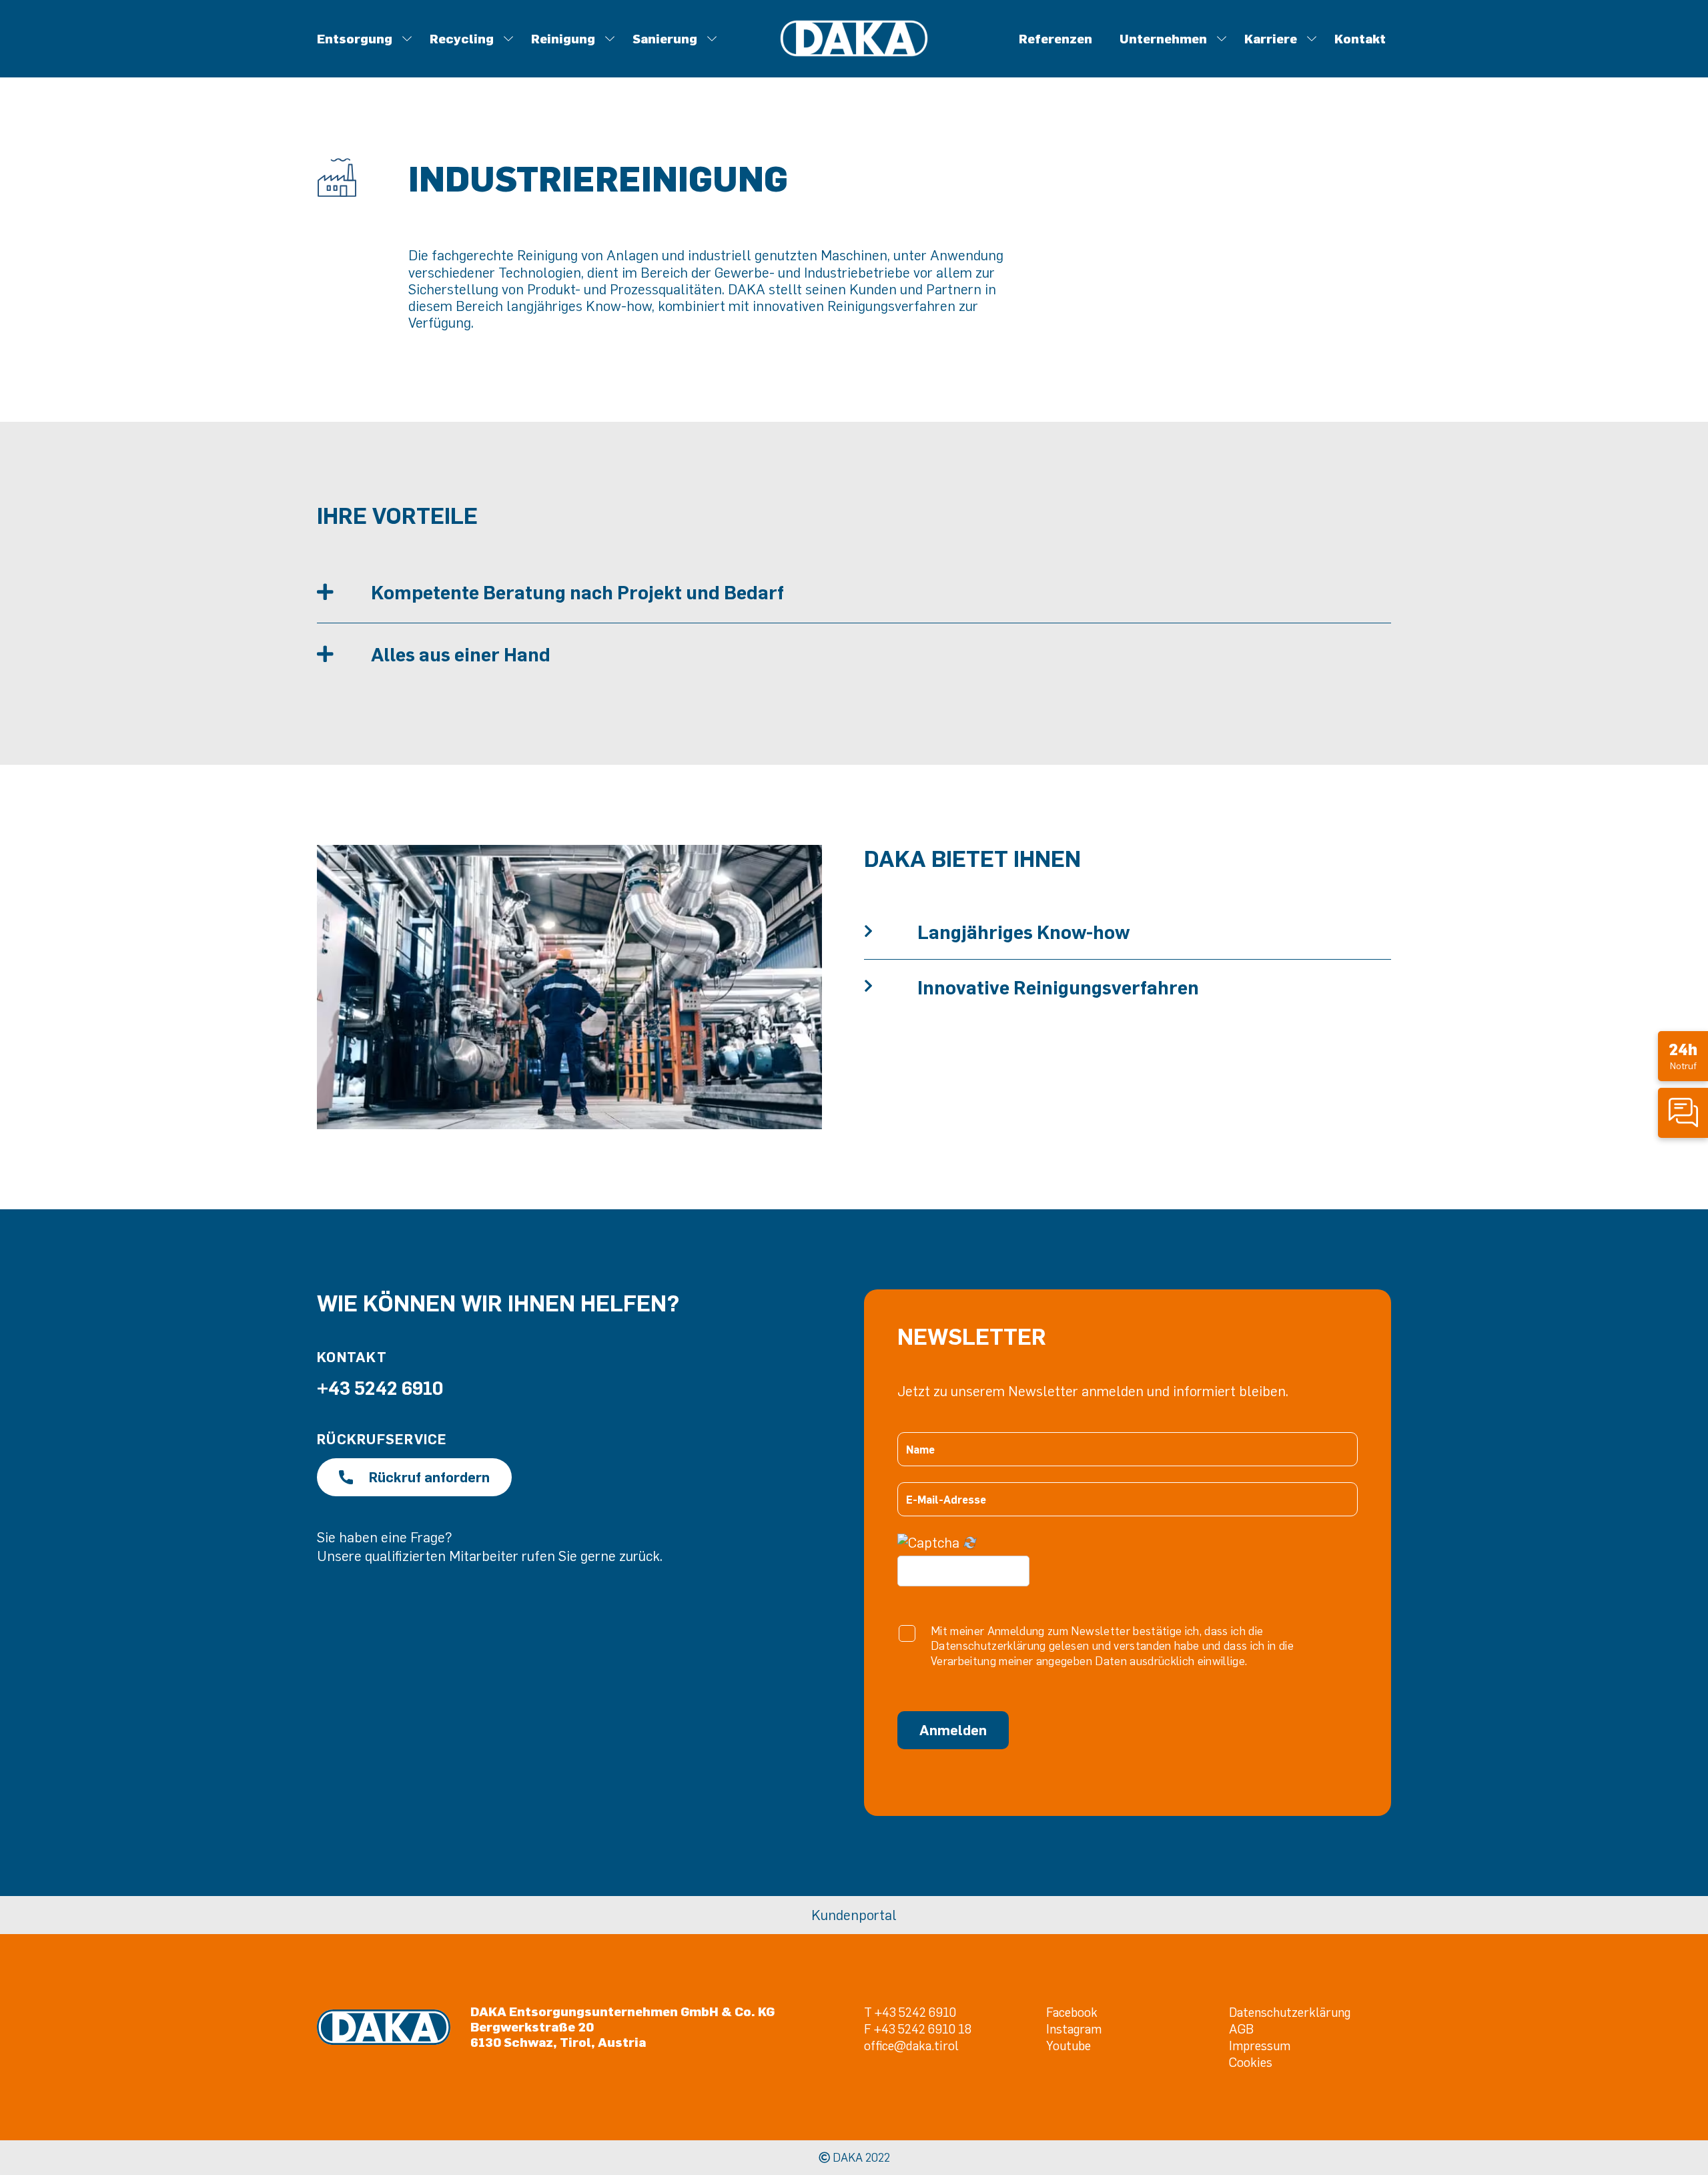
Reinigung (563, 38)
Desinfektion (751, 60)
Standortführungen (891, 60)
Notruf (1683, 1055)
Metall (851, 60)
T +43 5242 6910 (910, 2012)
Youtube (1069, 2045)
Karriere (1271, 38)
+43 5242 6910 (380, 1387)
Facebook (1072, 2012)
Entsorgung (355, 38)
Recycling (462, 38)
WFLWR (1225, 60)
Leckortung (803, 60)
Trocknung (890, 60)
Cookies (1251, 2062)
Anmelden (953, 1730)
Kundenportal (854, 1915)
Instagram (1074, 2029)
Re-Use (915, 60)
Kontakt (1360, 38)
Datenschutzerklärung (1290, 2012)
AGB (1241, 2029)
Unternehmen (1163, 38)
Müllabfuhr (828, 60)
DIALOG (992, 60)
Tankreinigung (851, 60)
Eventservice (735, 60)
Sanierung (665, 38)
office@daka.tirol (911, 2045)
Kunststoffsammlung (748, 60)
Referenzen (1055, 38)
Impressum (1260, 2045)
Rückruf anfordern (429, 1477)
